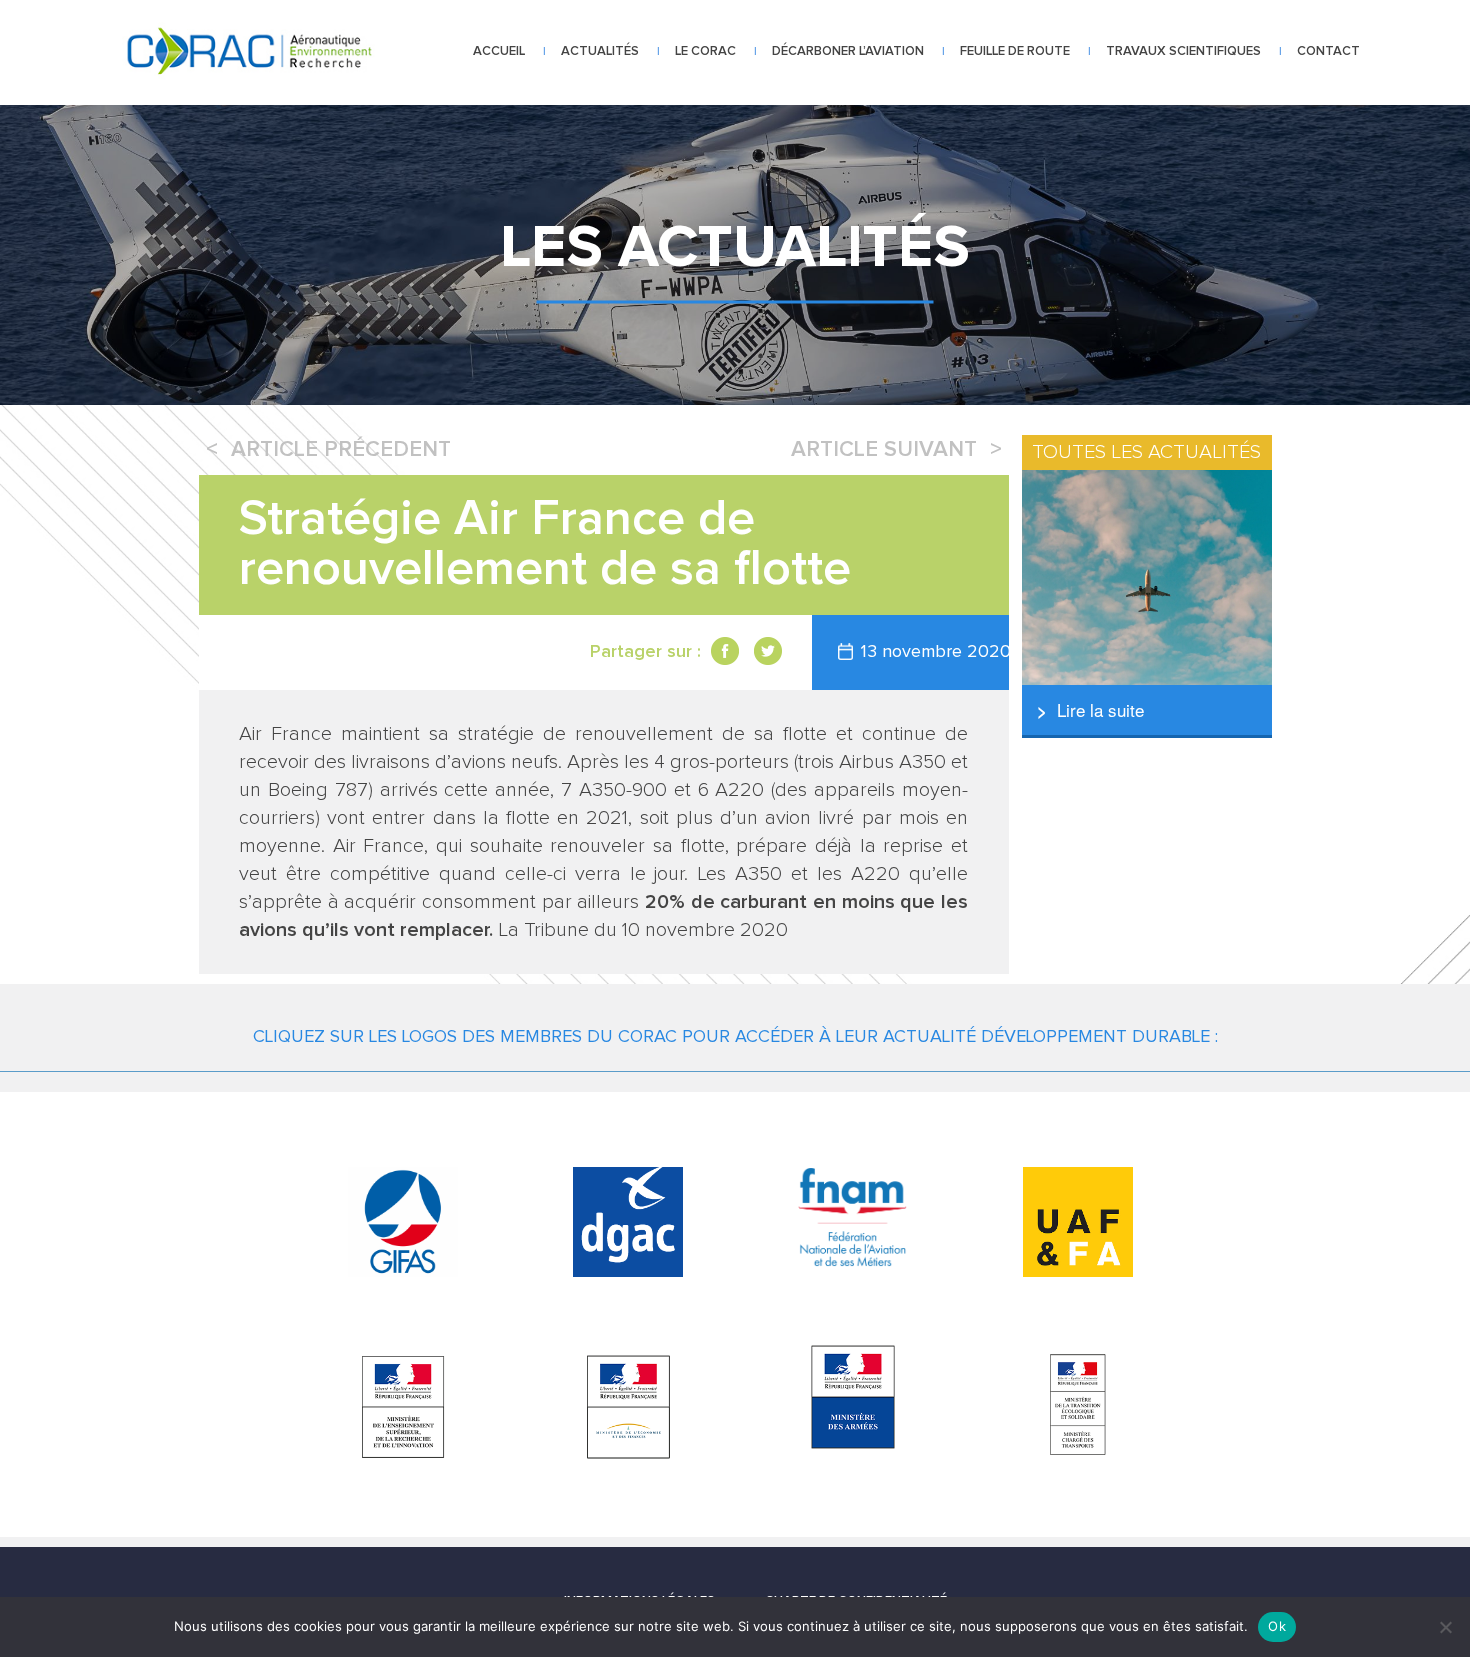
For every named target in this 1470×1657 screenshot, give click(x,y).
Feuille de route (1015, 51)
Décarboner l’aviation (848, 51)
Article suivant (884, 450)
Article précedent (341, 450)
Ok (1277, 1626)
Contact (1328, 51)
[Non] (1445, 1627)
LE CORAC (705, 51)
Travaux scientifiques (1183, 51)
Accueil (499, 51)
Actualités (600, 51)
